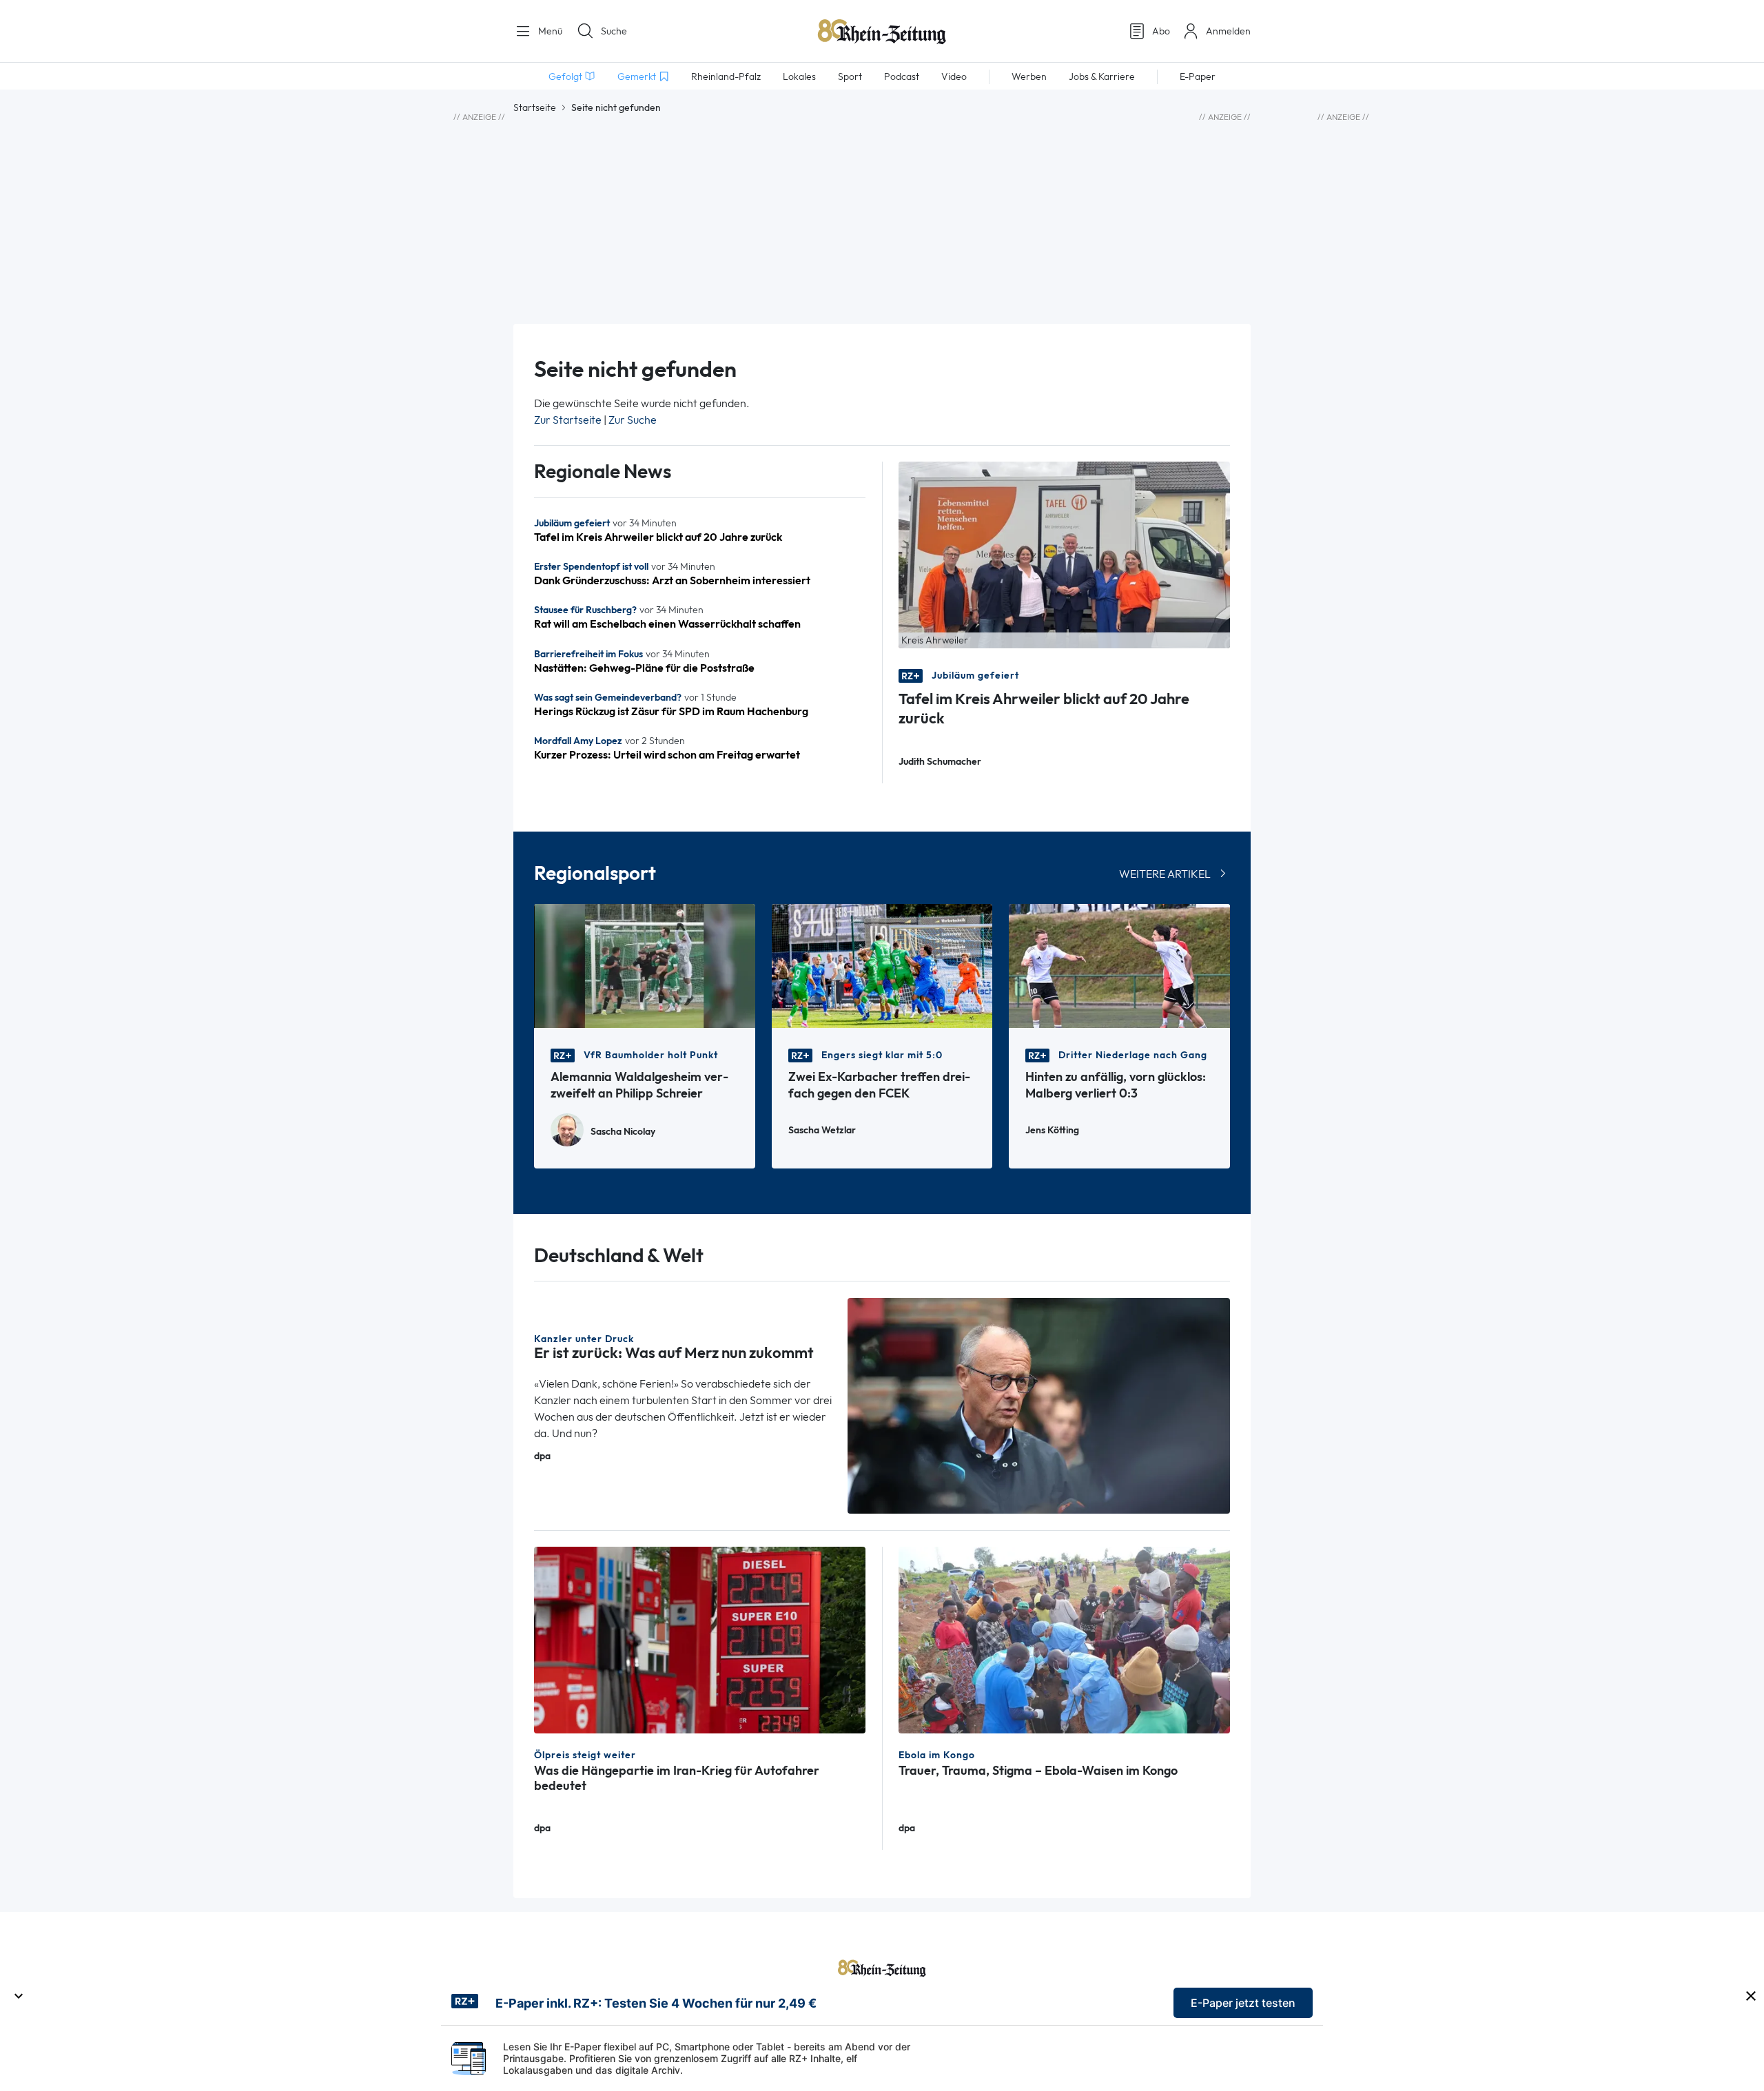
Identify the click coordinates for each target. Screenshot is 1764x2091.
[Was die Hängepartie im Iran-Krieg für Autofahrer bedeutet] (700, 1639)
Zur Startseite (568, 420)
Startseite (535, 107)
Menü (549, 31)
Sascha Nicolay (623, 1132)
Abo (1161, 31)
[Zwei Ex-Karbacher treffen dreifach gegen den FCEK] (882, 965)
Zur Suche (633, 420)
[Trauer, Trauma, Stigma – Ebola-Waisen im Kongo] (1064, 1639)
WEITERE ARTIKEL (1165, 874)
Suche (614, 31)
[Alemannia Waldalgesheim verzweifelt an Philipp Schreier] (645, 965)
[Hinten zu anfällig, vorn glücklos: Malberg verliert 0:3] (1119, 965)
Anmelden (1228, 31)
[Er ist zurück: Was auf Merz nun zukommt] (1039, 1404)
